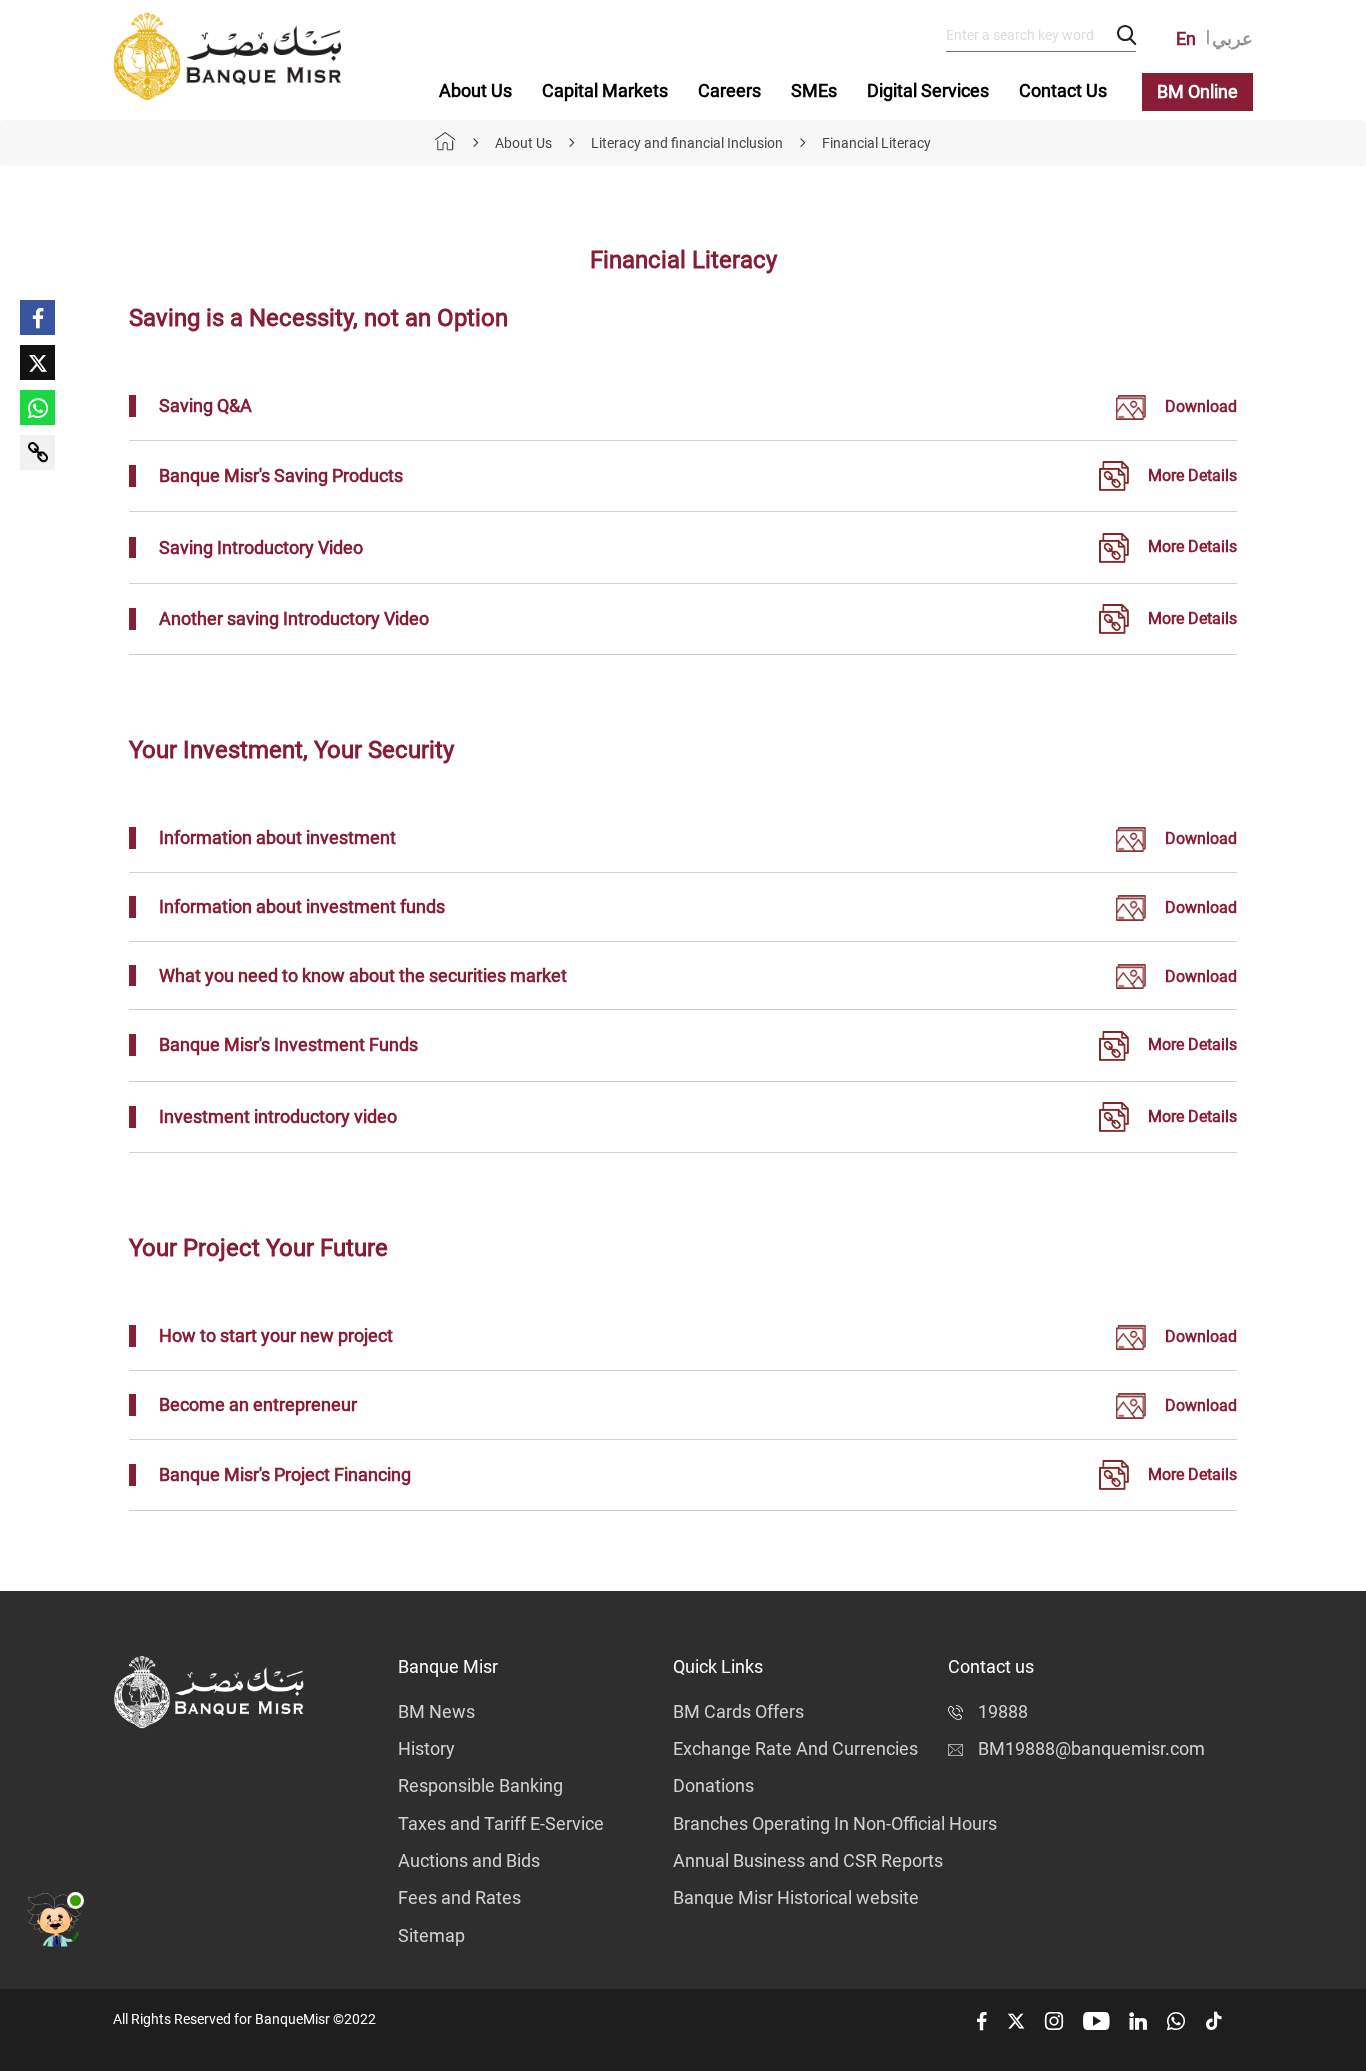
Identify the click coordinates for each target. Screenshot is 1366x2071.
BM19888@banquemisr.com (1091, 1748)
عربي (1232, 38)
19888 (1003, 1711)
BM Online (1197, 91)
